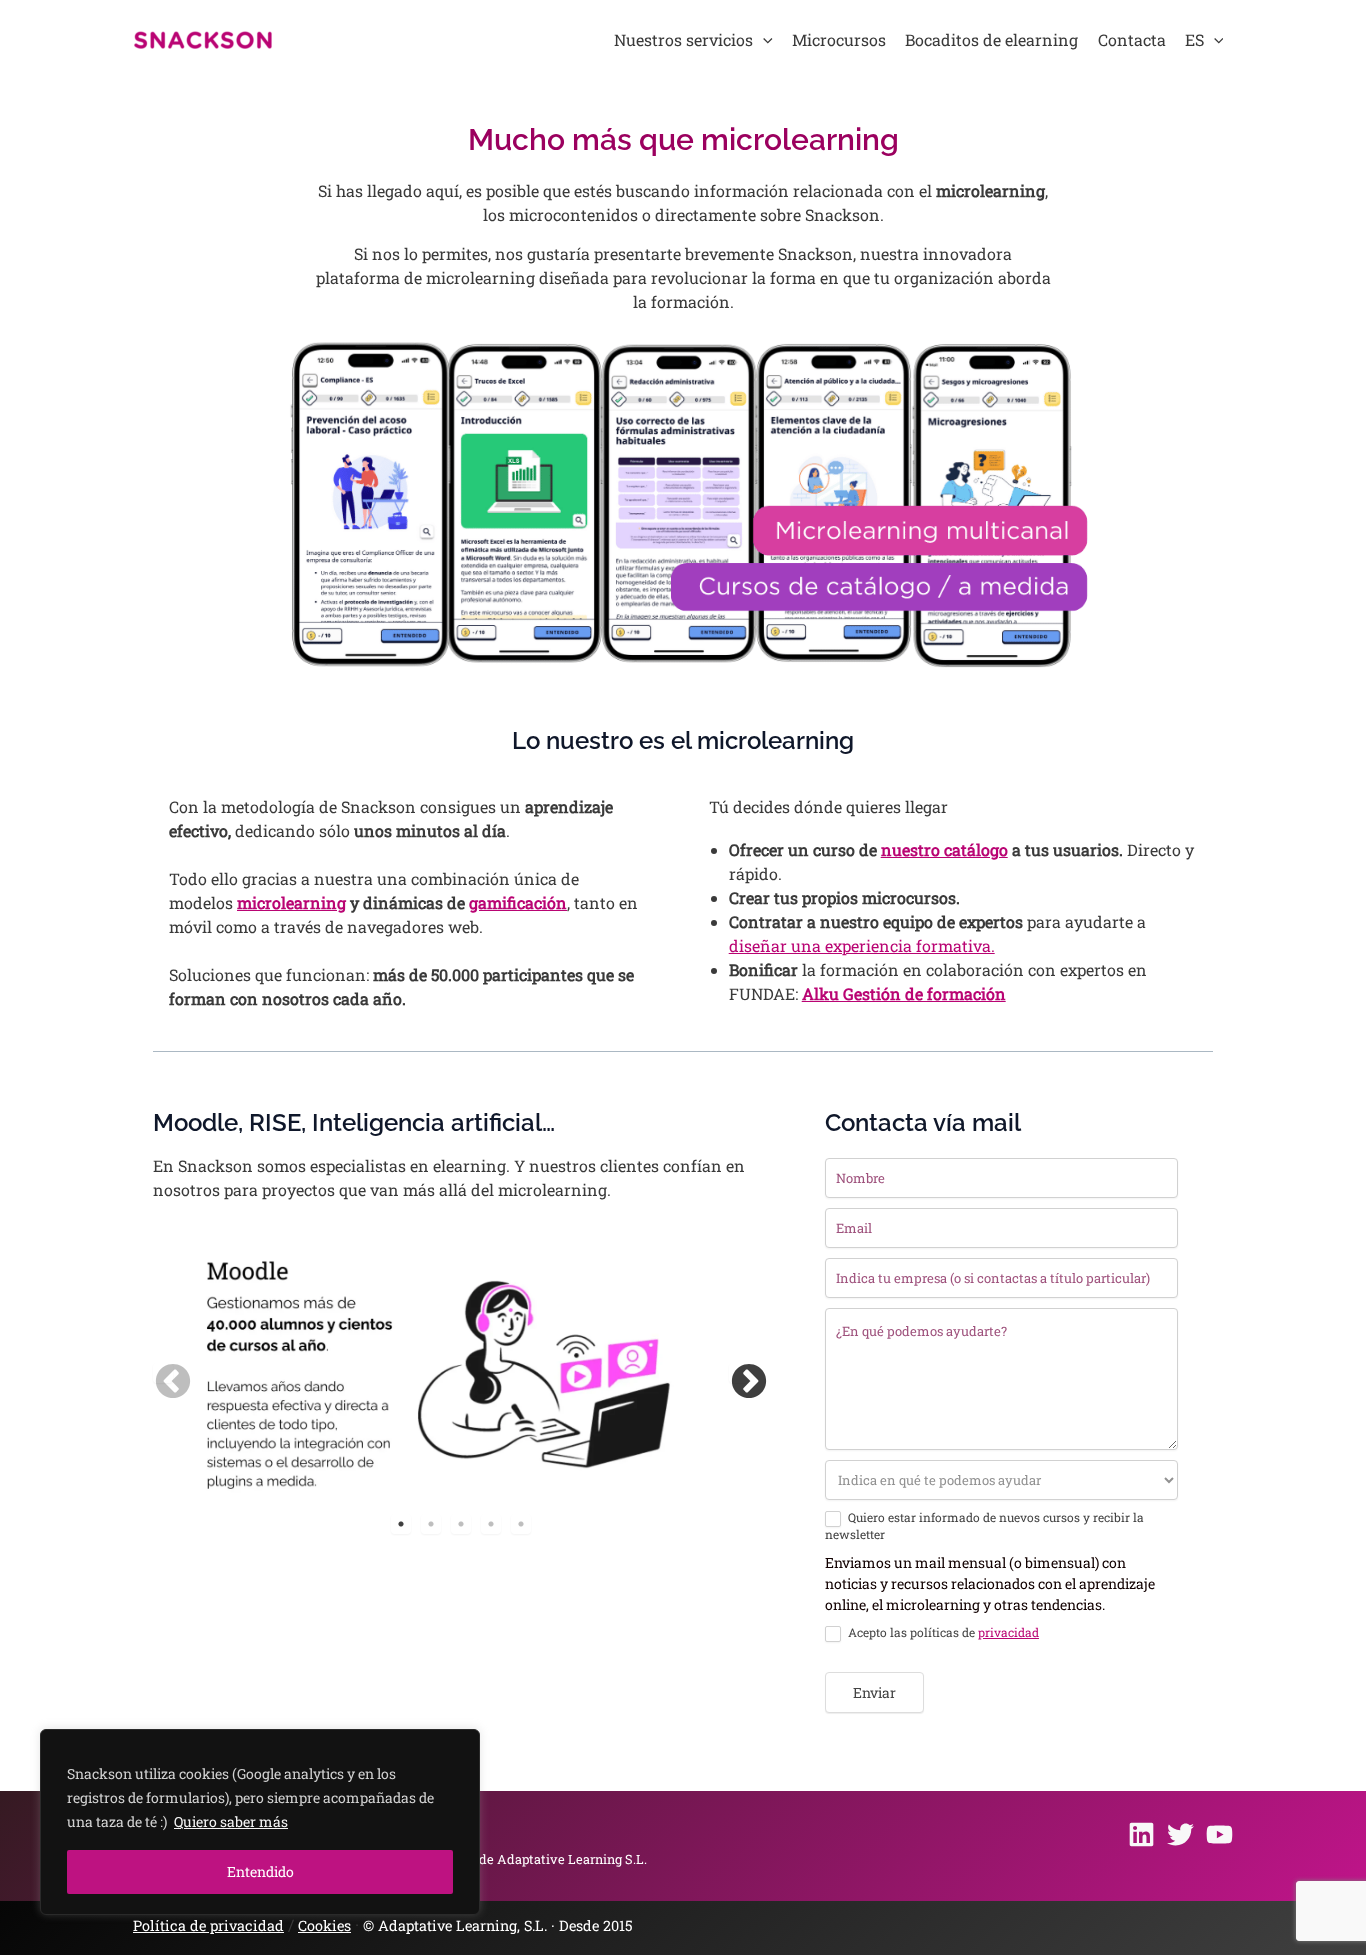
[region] (260, 1822)
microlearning (291, 902)
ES (1194, 39)
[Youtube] (1219, 1834)
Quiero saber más (231, 1821)
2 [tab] (431, 1524)
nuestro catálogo (944, 849)
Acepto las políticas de (942, 1632)
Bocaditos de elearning (991, 39)
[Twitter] (1180, 1834)
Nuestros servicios (683, 39)
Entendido (260, 1871)
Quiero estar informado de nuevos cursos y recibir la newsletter (984, 1526)
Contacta (1132, 39)
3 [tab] (461, 1524)
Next (739, 1373)
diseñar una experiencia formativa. (862, 945)
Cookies (324, 1925)
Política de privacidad (208, 1925)
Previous (163, 1373)
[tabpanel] (431, 1373)
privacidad (1008, 1632)
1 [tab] (401, 1524)
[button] (763, 40)
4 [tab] (491, 1524)
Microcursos (839, 39)
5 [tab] (521, 1524)
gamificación (518, 902)
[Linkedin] (1141, 1834)
